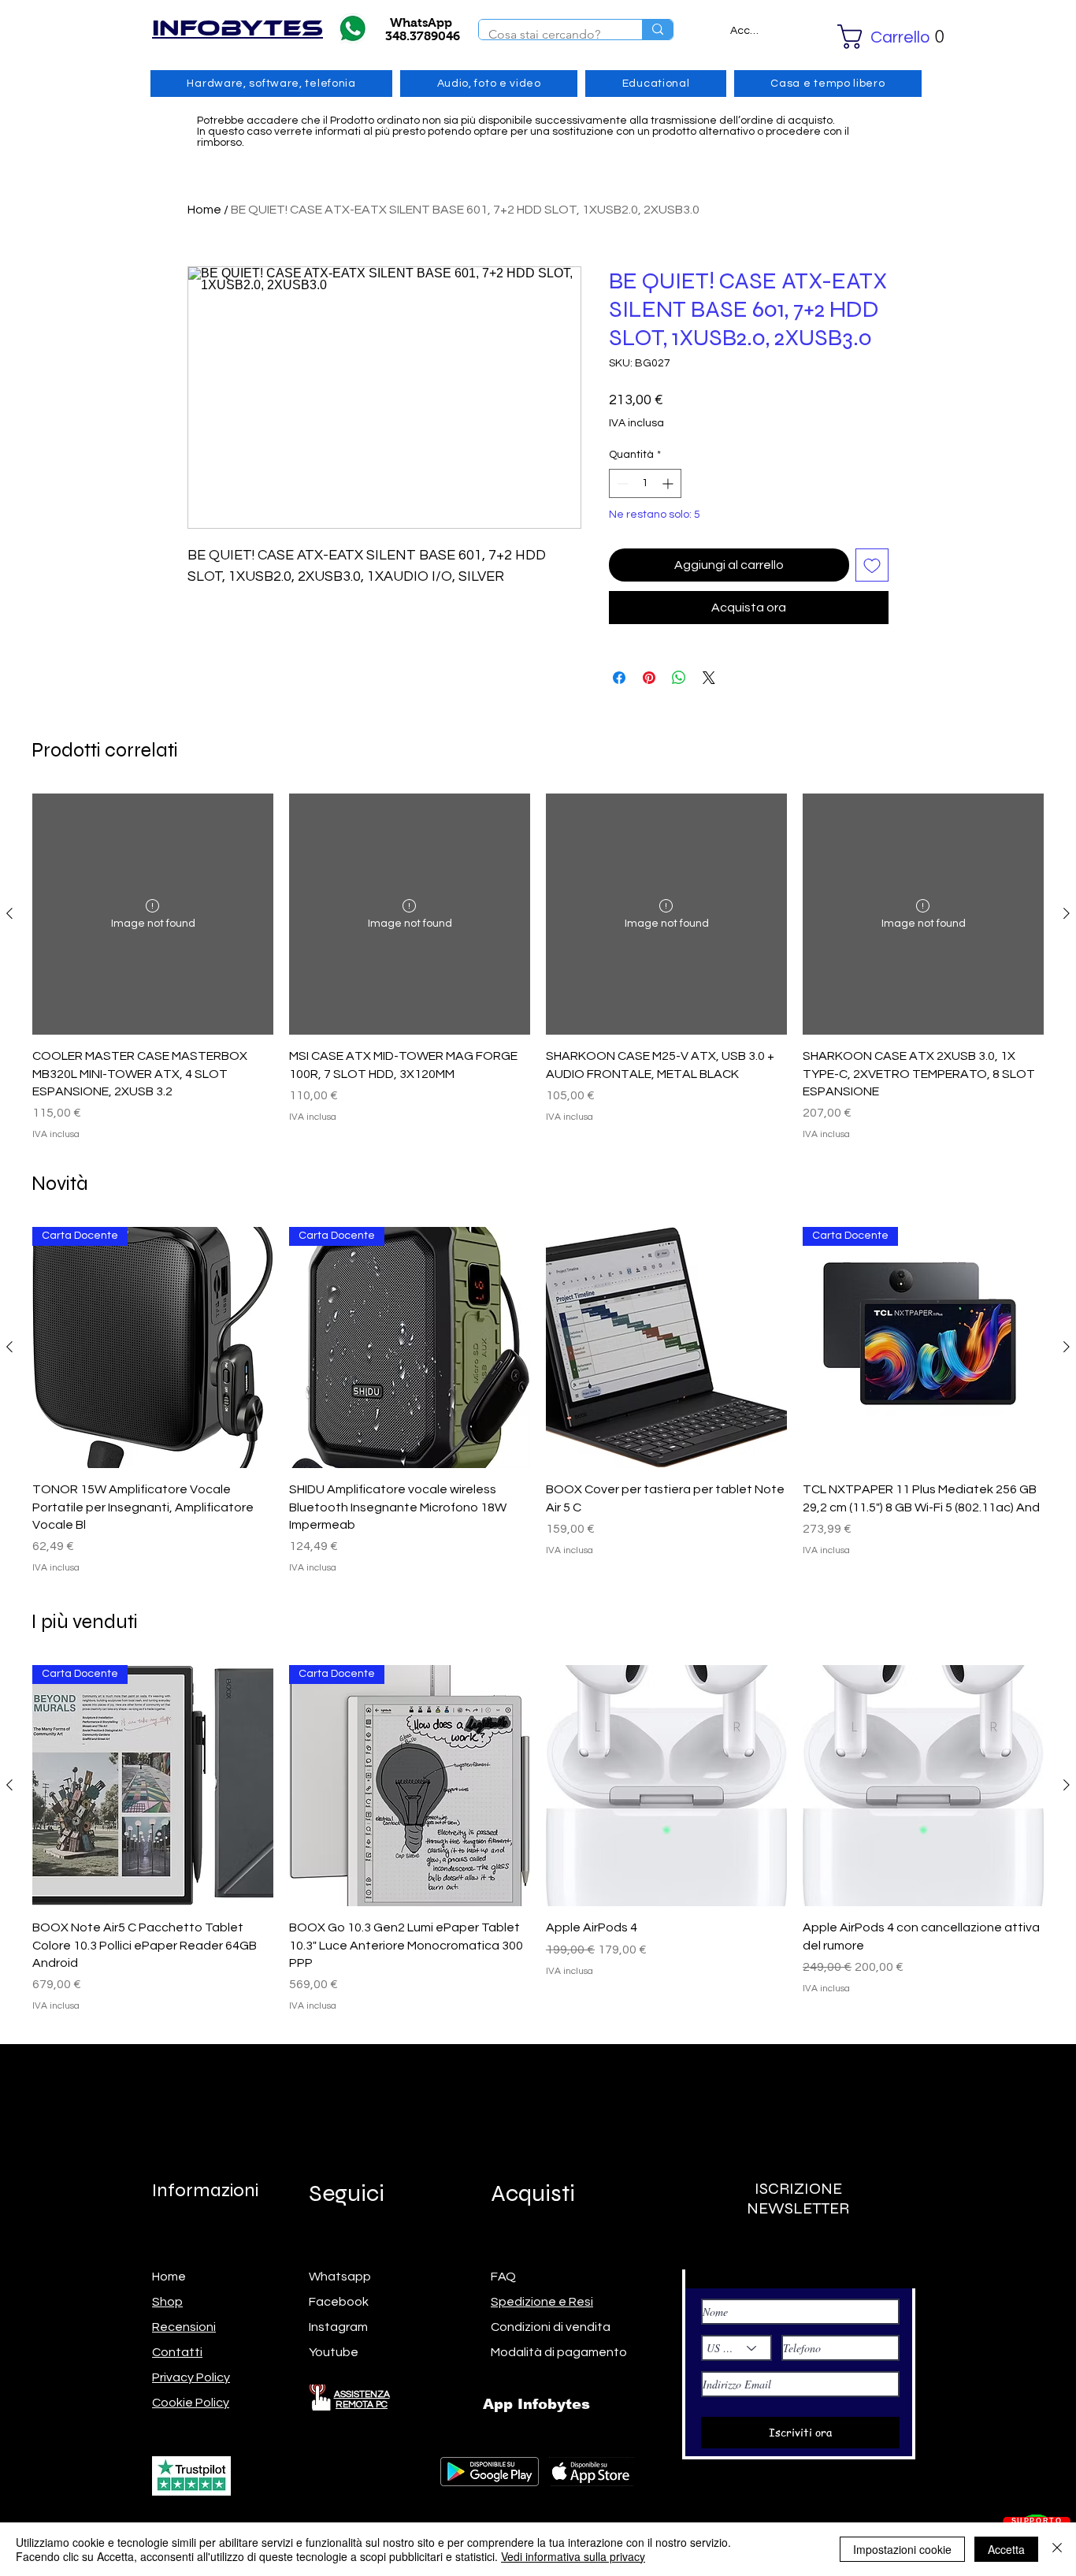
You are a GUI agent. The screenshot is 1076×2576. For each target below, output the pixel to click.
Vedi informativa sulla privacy (573, 2556)
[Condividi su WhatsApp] (679, 678)
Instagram (338, 2327)
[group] (538, 968)
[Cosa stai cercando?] (657, 30)
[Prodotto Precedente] (9, 913)
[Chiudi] (1057, 2549)
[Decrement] (621, 483)
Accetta (1006, 2549)
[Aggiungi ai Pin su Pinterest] (649, 678)
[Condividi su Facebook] (619, 678)
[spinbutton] (645, 483)
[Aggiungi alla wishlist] (872, 565)
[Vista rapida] (666, 1347)
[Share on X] (709, 678)
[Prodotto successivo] (1067, 913)
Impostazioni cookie (902, 2549)
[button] (869, 37)
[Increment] (669, 483)
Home (204, 210)
